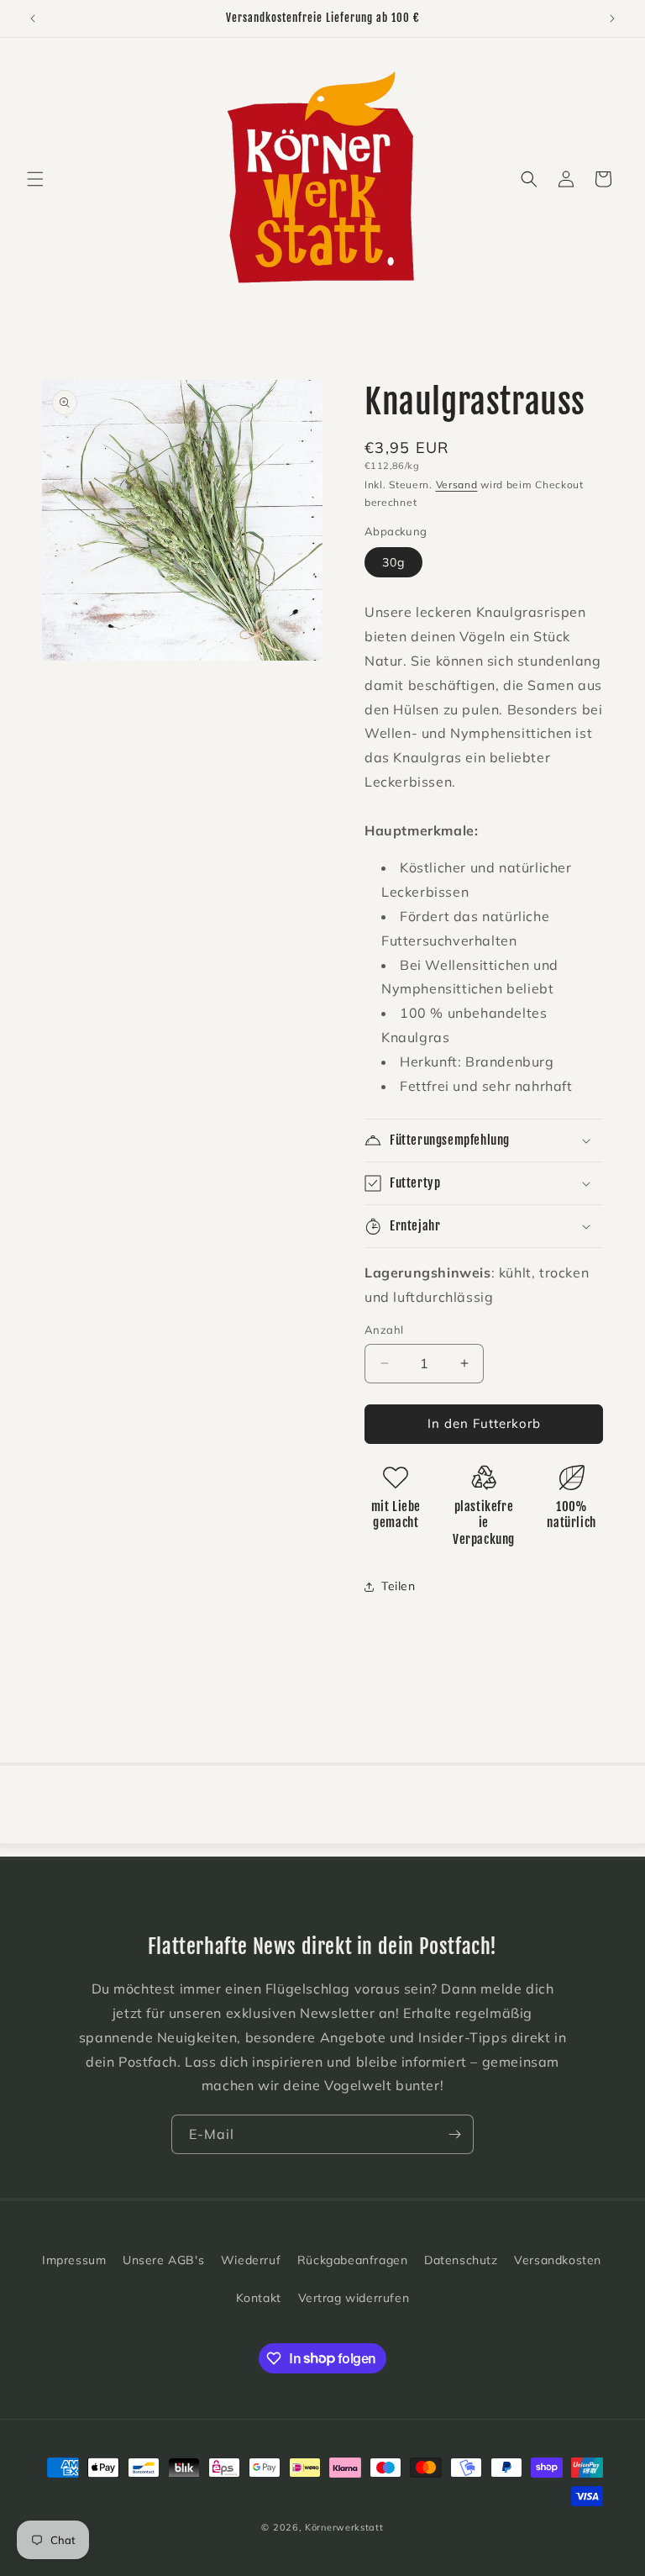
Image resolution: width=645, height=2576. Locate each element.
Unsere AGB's (163, 2260)
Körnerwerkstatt (344, 2527)
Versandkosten (558, 2260)
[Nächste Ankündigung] (612, 18)
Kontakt (259, 2298)
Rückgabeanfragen (353, 2260)
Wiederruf (251, 2260)
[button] (35, 179)
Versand (457, 485)
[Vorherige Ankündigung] (33, 18)
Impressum (74, 2260)
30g (393, 562)
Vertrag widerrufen (354, 2298)
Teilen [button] (399, 1586)
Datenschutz (461, 2260)
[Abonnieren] (454, 2134)
